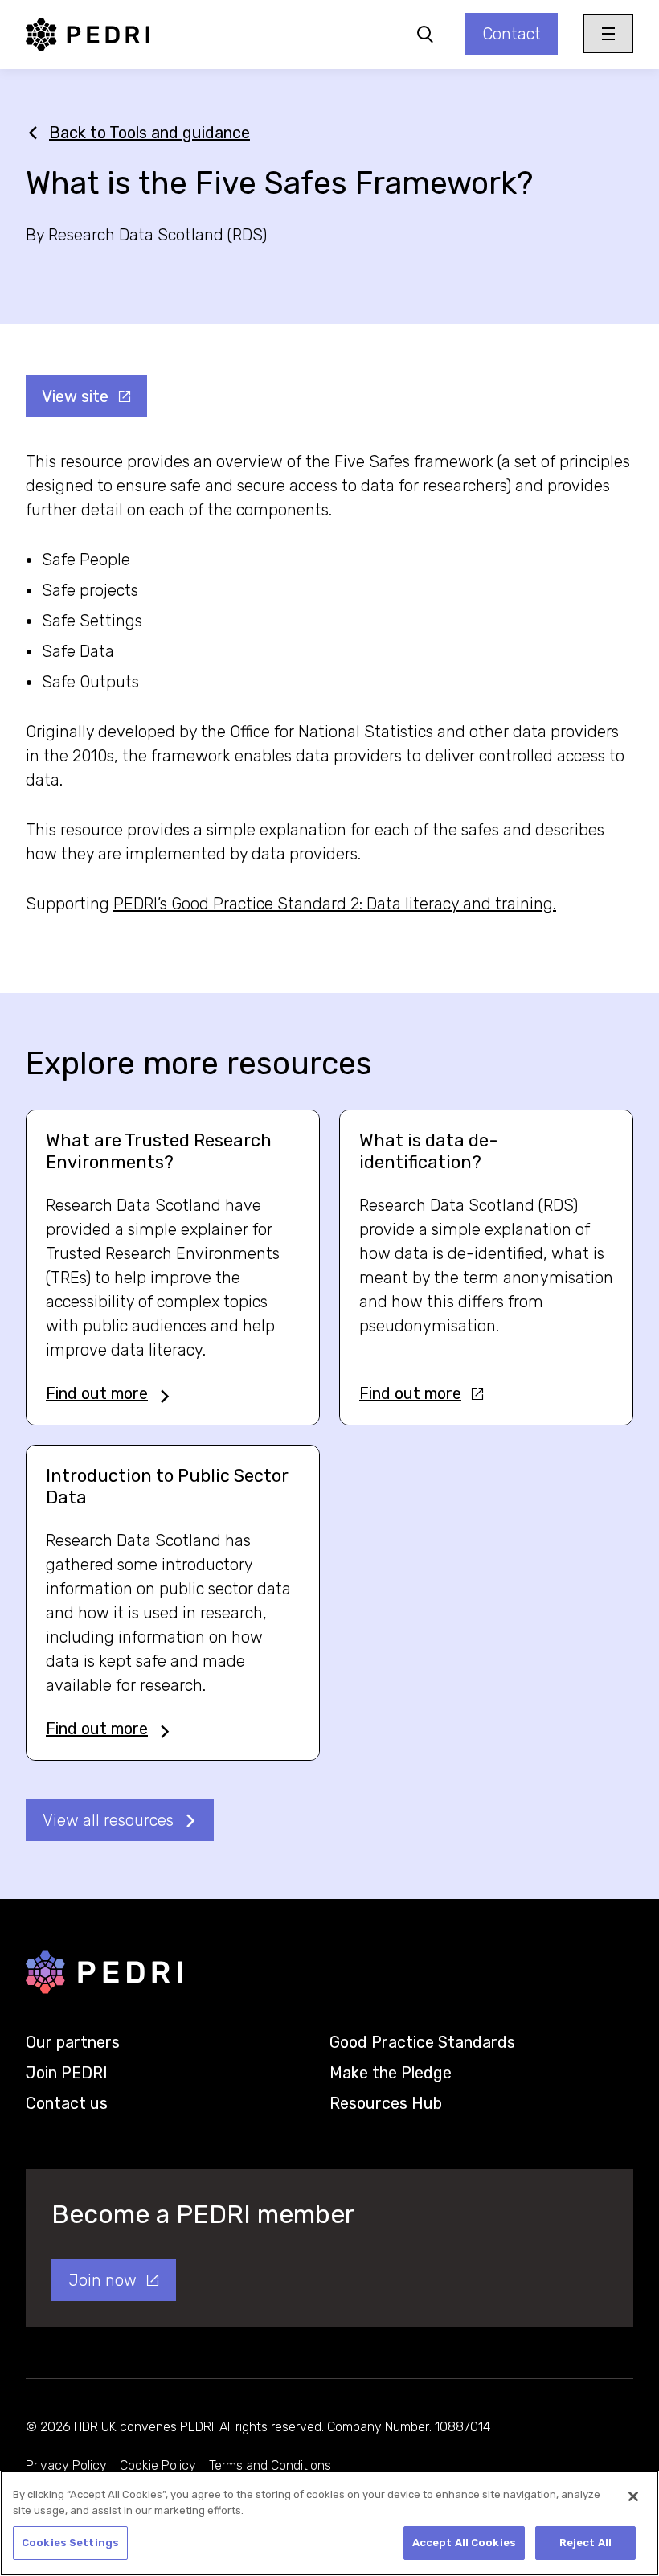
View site (75, 396)
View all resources (108, 1820)
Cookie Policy (158, 2465)
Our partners (73, 2042)
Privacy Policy (66, 2465)
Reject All (585, 2543)
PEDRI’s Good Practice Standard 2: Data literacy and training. (335, 904)
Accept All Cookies (464, 2543)
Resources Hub (386, 2103)
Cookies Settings (70, 2543)
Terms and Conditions (270, 2465)
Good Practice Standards (422, 2042)
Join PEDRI (67, 2073)
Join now (102, 2280)
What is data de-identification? (429, 1152)
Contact (512, 34)
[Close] (633, 2496)
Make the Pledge (391, 2073)
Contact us (67, 2103)
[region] (329, 2523)
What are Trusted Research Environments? (159, 1152)
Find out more (97, 1393)
